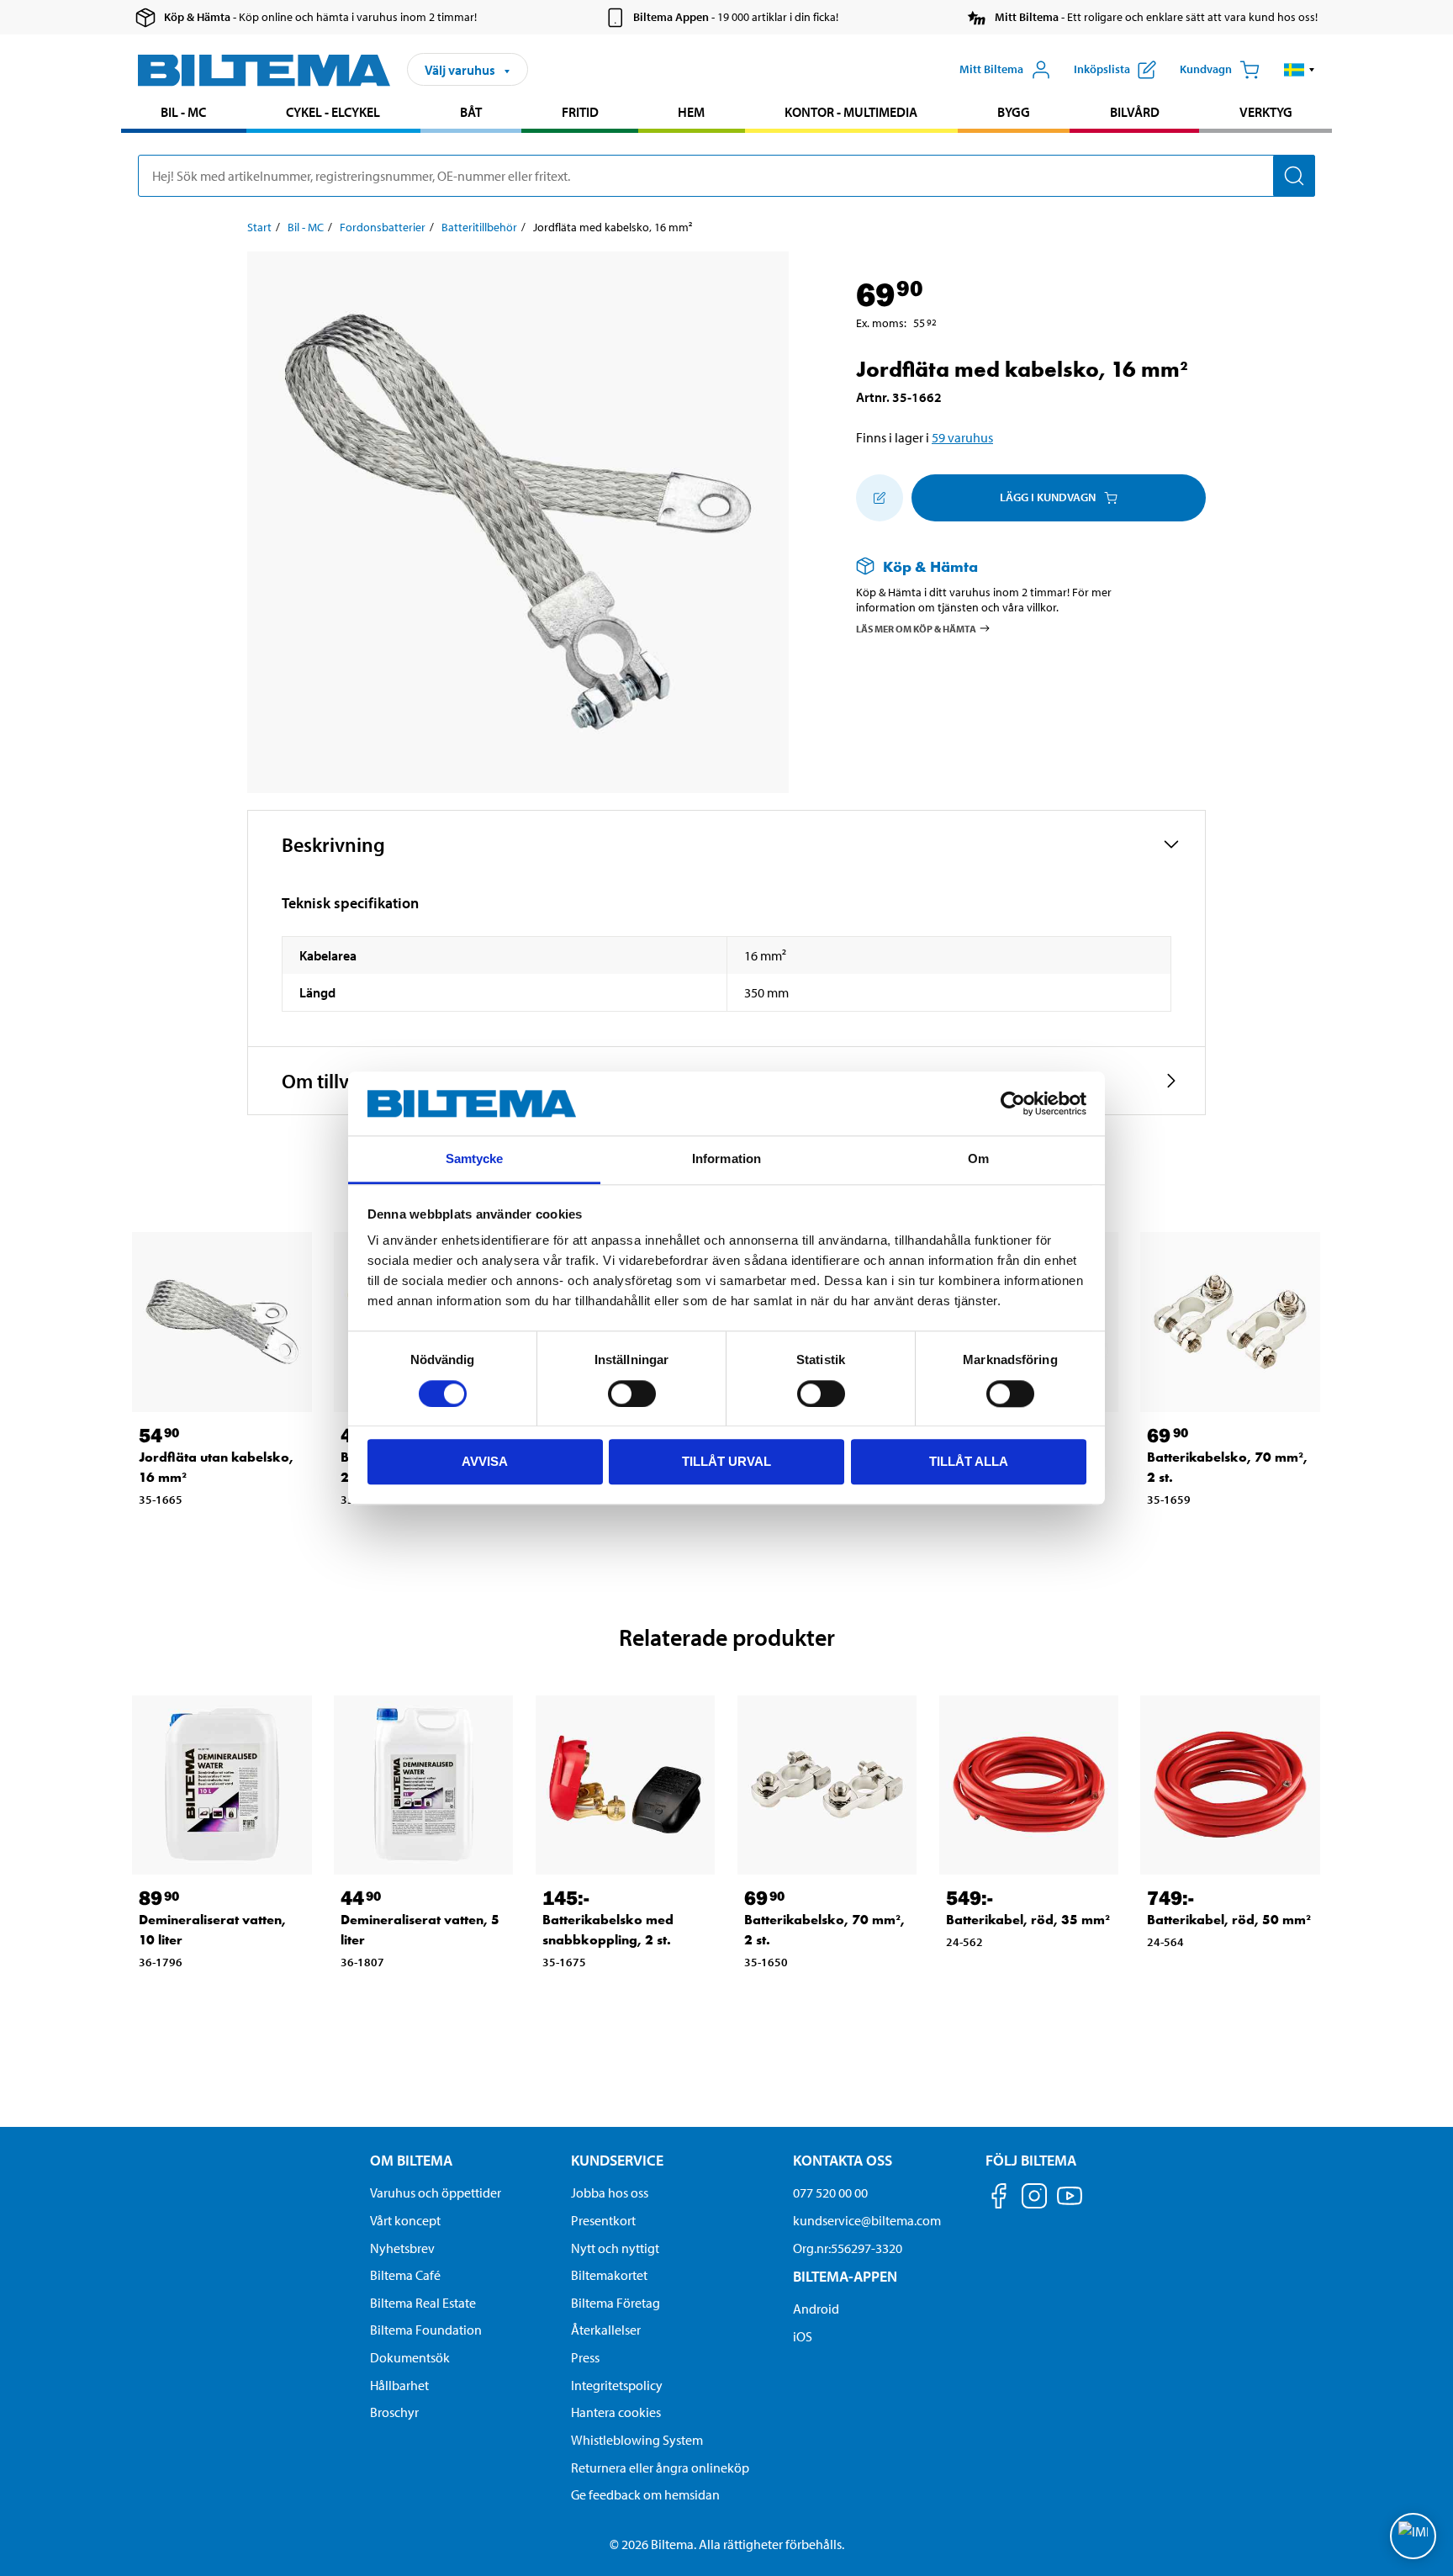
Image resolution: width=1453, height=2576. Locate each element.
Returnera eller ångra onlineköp (660, 2468)
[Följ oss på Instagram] (1034, 2199)
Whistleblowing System (637, 2440)
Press (585, 2357)
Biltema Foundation (426, 2330)
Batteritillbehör (479, 227)
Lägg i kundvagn (1048, 497)
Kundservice (617, 2160)
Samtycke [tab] (475, 1159)
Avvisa (485, 1461)
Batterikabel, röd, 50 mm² (1229, 1920)
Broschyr (394, 2412)
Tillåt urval (726, 1461)
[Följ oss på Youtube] (1070, 2204)
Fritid (580, 112)
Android (816, 2309)
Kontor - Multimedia (851, 112)
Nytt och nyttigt (615, 2248)
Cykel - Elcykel (333, 112)
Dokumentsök (410, 2357)
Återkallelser (606, 2330)
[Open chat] (1413, 2536)
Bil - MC (183, 112)
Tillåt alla (969, 1461)
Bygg (1014, 112)
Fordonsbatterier (383, 227)
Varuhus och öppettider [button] (436, 2193)
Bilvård (1135, 112)
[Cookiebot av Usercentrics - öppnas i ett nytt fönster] (1013, 1103)
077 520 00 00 (830, 2193)
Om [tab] (978, 1159)
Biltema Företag (616, 2303)
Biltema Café (405, 2275)
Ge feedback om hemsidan (645, 2494)
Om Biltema (411, 2160)
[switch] (632, 1394)
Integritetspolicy (617, 2385)
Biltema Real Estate (423, 2303)
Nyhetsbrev (402, 2248)
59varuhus (962, 437)
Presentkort (603, 2220)
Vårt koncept (405, 2220)
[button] (1300, 70)
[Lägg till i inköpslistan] (880, 498)
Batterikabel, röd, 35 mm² (1028, 1920)
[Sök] (1294, 176)
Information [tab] (726, 1159)
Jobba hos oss (610, 2193)
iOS (803, 2336)
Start (259, 227)
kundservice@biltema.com (867, 2220)
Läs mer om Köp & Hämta (916, 629)
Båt (471, 112)
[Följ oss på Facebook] (999, 2199)
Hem (691, 112)
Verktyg (1266, 112)
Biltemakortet (609, 2275)
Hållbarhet (399, 2385)
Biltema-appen (845, 2276)
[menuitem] (184, 114)
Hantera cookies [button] (616, 2412)
